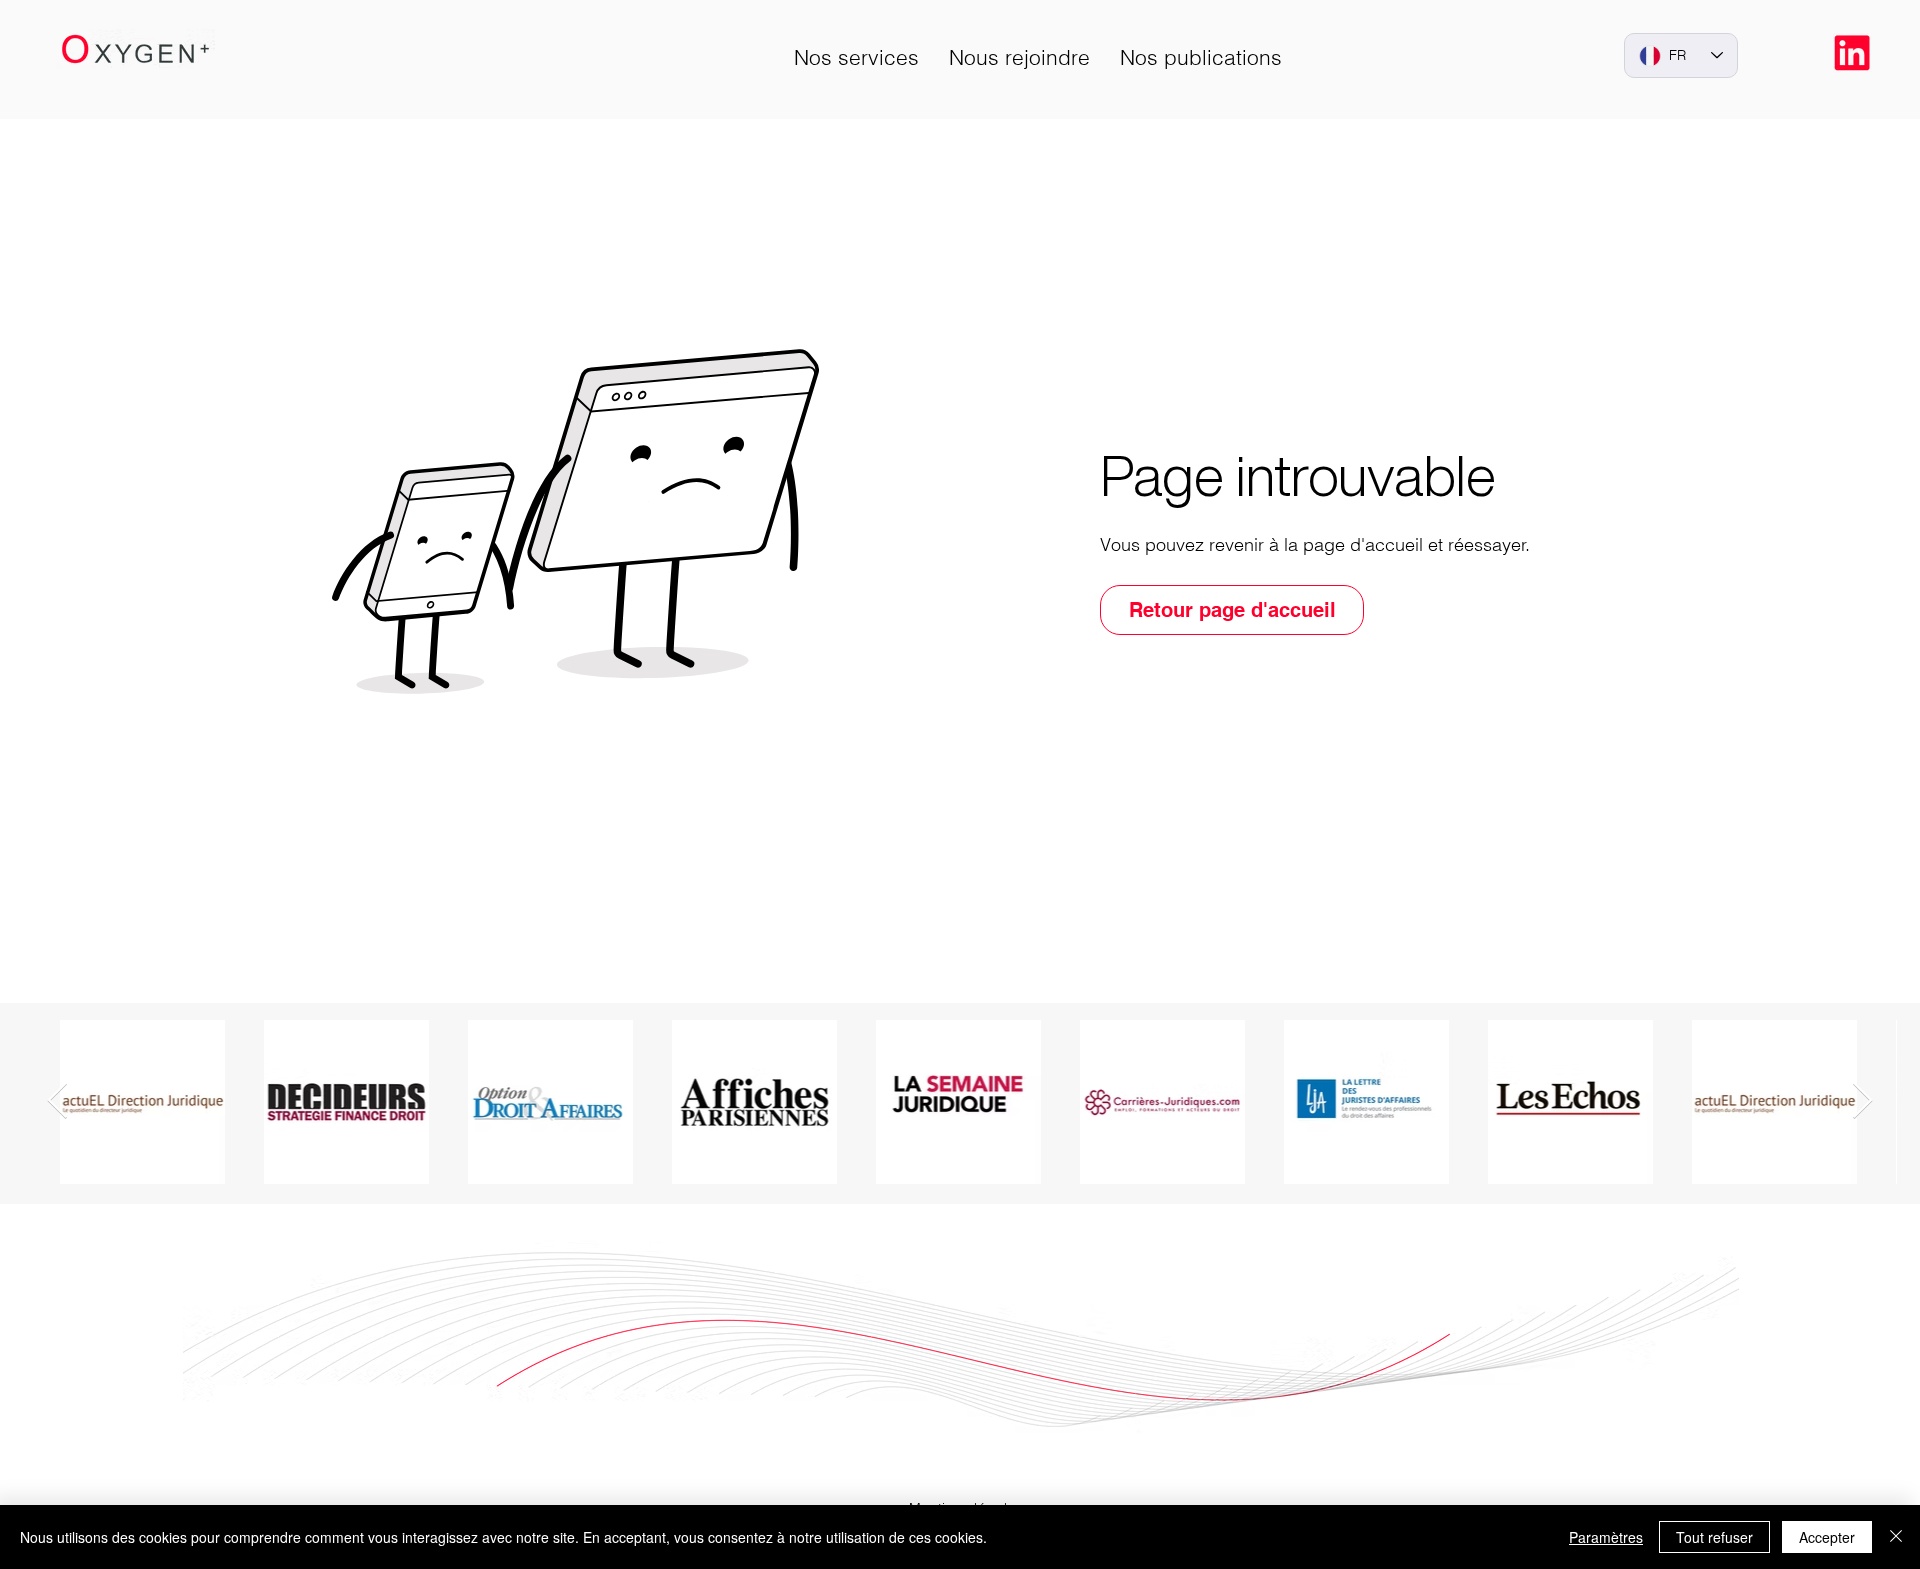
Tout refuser (1714, 1537)
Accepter (1827, 1537)
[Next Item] (1862, 1101)
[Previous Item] (57, 1101)
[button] (856, 57)
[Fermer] (1896, 1537)
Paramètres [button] (1606, 1537)
